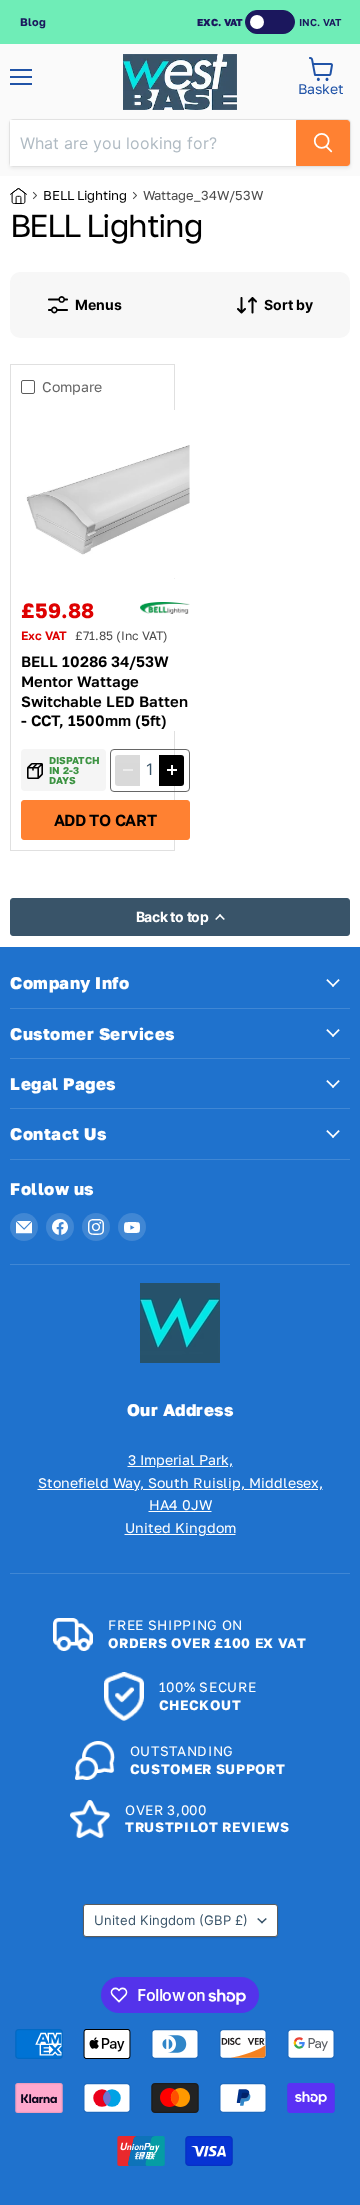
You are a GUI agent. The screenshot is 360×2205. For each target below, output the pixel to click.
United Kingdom (171, 1920)
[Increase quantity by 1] (171, 770)
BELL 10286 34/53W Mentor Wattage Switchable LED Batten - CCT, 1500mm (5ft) (104, 690)
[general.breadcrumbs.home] (26, 196)
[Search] (323, 143)
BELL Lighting (85, 195)
